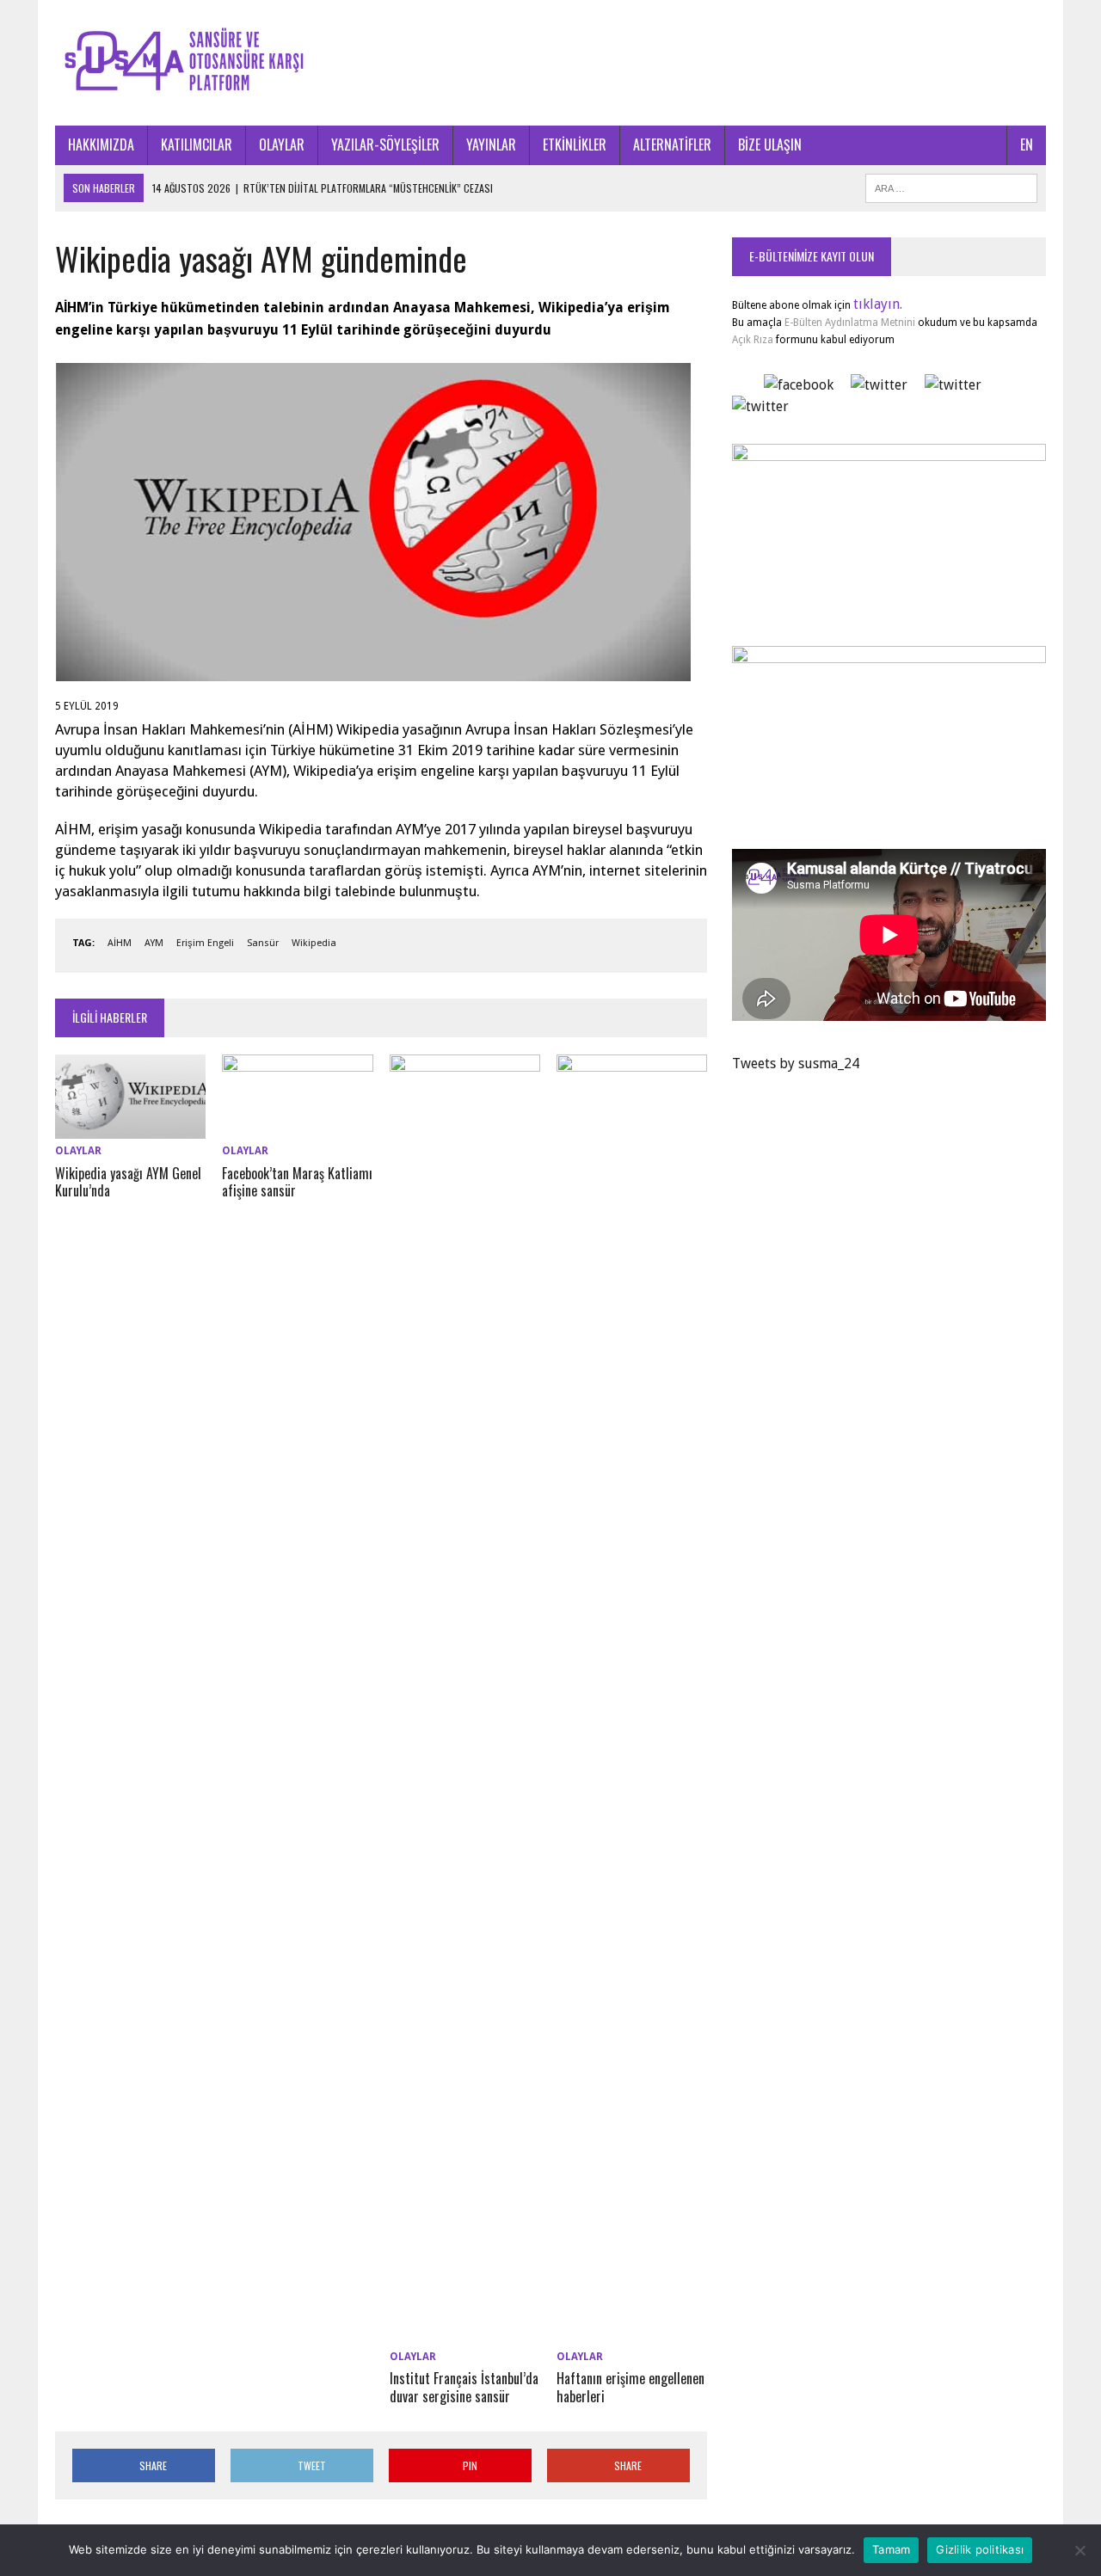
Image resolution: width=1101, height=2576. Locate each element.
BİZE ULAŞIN (770, 144)
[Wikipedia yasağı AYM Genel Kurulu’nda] (130, 1128)
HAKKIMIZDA (101, 144)
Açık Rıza (753, 340)
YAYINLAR (491, 144)
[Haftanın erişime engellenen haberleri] (632, 2333)
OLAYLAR (282, 144)
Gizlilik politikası (980, 2549)
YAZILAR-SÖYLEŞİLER (385, 144)
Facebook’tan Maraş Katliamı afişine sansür (297, 1182)
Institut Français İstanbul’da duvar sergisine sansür (464, 2387)
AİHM (120, 943)
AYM (154, 943)
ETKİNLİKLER (575, 144)
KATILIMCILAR (197, 144)
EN (1027, 144)
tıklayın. (878, 304)
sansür (263, 943)
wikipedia (314, 943)
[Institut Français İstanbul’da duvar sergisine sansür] (465, 2333)
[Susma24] (550, 63)
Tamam (891, 2549)
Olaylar (78, 1151)
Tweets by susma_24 (796, 1064)
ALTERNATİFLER (672, 144)
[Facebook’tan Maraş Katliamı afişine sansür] (297, 1128)
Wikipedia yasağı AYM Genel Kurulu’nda (128, 1182)
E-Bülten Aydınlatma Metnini (850, 323)
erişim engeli (205, 943)
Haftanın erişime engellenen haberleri (630, 2387)
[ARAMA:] (951, 186)
